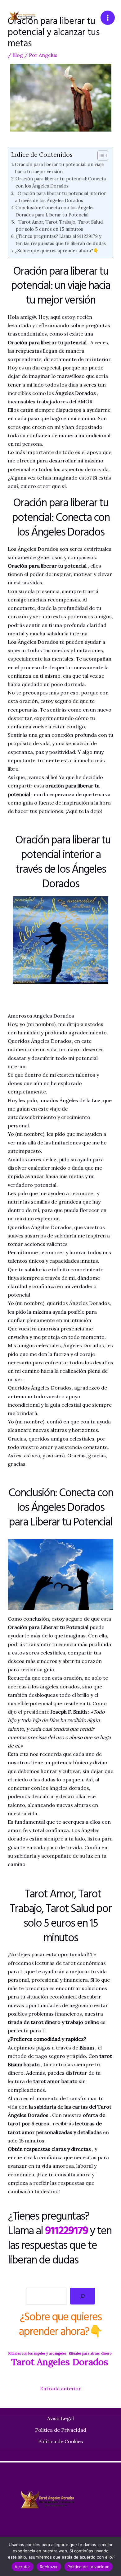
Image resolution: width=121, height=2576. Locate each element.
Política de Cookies (61, 2441)
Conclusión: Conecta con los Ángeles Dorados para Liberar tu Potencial (55, 211)
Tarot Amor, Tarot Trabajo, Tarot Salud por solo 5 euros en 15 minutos (59, 225)
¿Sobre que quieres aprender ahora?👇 (57, 251)
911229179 (66, 2230)
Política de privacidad (89, 2567)
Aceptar (22, 2567)
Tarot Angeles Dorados (60, 2362)
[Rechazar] (113, 2556)
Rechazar (49, 2567)
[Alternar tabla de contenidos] (100, 155)
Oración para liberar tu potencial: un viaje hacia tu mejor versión (59, 168)
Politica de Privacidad (61, 2430)
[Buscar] (83, 2296)
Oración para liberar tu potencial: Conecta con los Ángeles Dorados (61, 182)
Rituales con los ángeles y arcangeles (37, 2353)
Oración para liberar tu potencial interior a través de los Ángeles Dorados (61, 197)
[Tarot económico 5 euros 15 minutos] (29, 18)
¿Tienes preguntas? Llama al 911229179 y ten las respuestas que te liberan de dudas (61, 240)
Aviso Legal (60, 2418)
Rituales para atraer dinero (90, 2353)
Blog (18, 55)
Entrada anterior (60, 2388)
